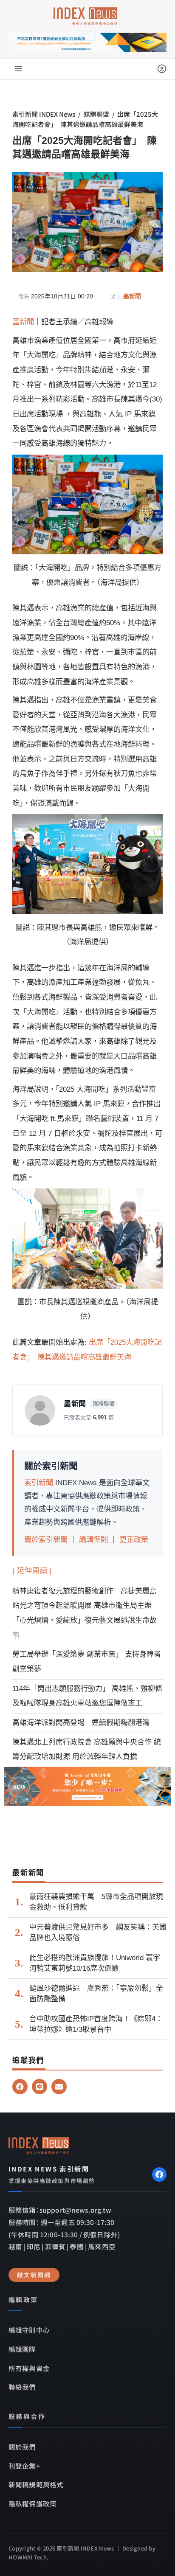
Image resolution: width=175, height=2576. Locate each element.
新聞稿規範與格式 (36, 2484)
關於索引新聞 (46, 1539)
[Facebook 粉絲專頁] (159, 2174)
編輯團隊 (22, 2349)
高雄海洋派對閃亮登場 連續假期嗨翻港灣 (81, 1723)
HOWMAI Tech (28, 2557)
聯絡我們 (22, 2387)
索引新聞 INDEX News (44, 114)
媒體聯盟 (96, 114)
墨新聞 (132, 296)
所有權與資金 (29, 2368)
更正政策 (134, 1539)
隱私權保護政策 (32, 2503)
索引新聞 (39, 1483)
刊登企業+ (24, 2466)
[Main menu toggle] (18, 69)
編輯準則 (93, 1539)
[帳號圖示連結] (162, 69)
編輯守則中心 (29, 2330)
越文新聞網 (34, 2275)
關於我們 (22, 2447)
